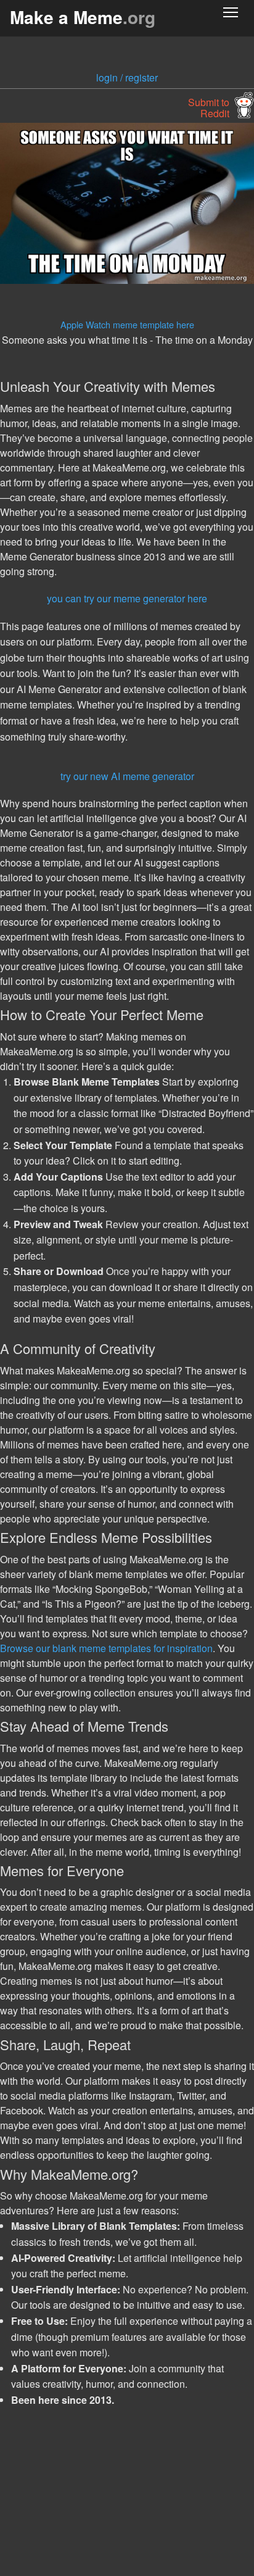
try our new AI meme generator (127, 776)
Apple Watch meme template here (127, 324)
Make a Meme (83, 17)
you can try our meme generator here (127, 598)
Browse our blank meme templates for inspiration (106, 1648)
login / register (127, 77)
